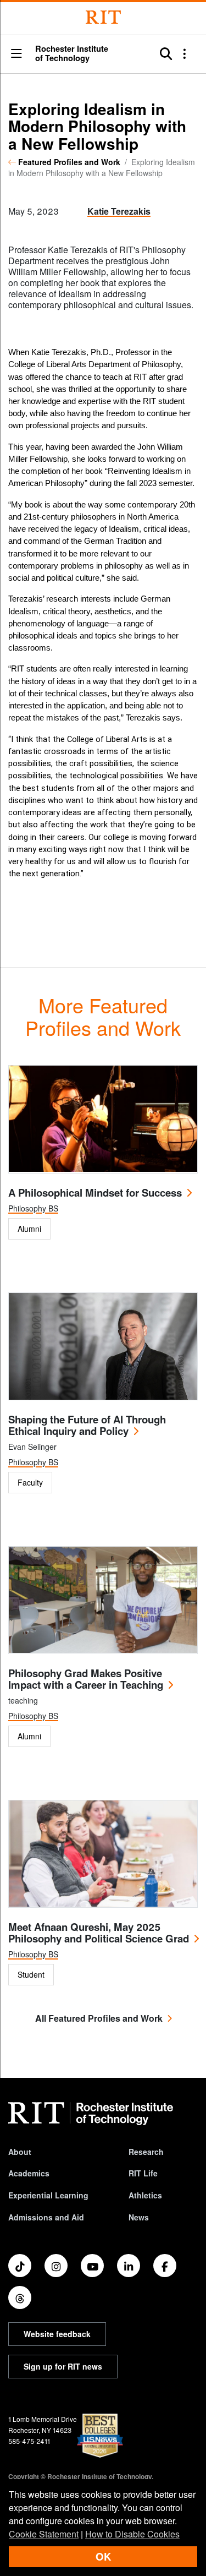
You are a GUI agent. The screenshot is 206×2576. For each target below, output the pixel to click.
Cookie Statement (44, 2534)
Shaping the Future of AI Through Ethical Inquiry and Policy (87, 1425)
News (139, 2217)
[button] (16, 54)
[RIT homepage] (91, 2114)
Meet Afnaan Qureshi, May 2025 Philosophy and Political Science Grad (99, 1933)
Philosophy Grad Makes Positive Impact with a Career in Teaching (86, 1679)
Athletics (145, 2195)
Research (146, 2152)
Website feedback (57, 2334)
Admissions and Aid (46, 2217)
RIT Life (143, 2173)
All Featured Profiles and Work (99, 2018)
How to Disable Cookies (132, 2534)
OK (103, 2556)
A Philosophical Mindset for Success (95, 1193)
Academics (29, 2173)
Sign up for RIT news (63, 2366)
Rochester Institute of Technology (72, 53)
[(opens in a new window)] (20, 2266)
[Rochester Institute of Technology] (103, 17)
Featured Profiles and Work (69, 162)
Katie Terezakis (119, 211)
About (20, 2152)
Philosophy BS (33, 1208)
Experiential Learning (48, 2195)
